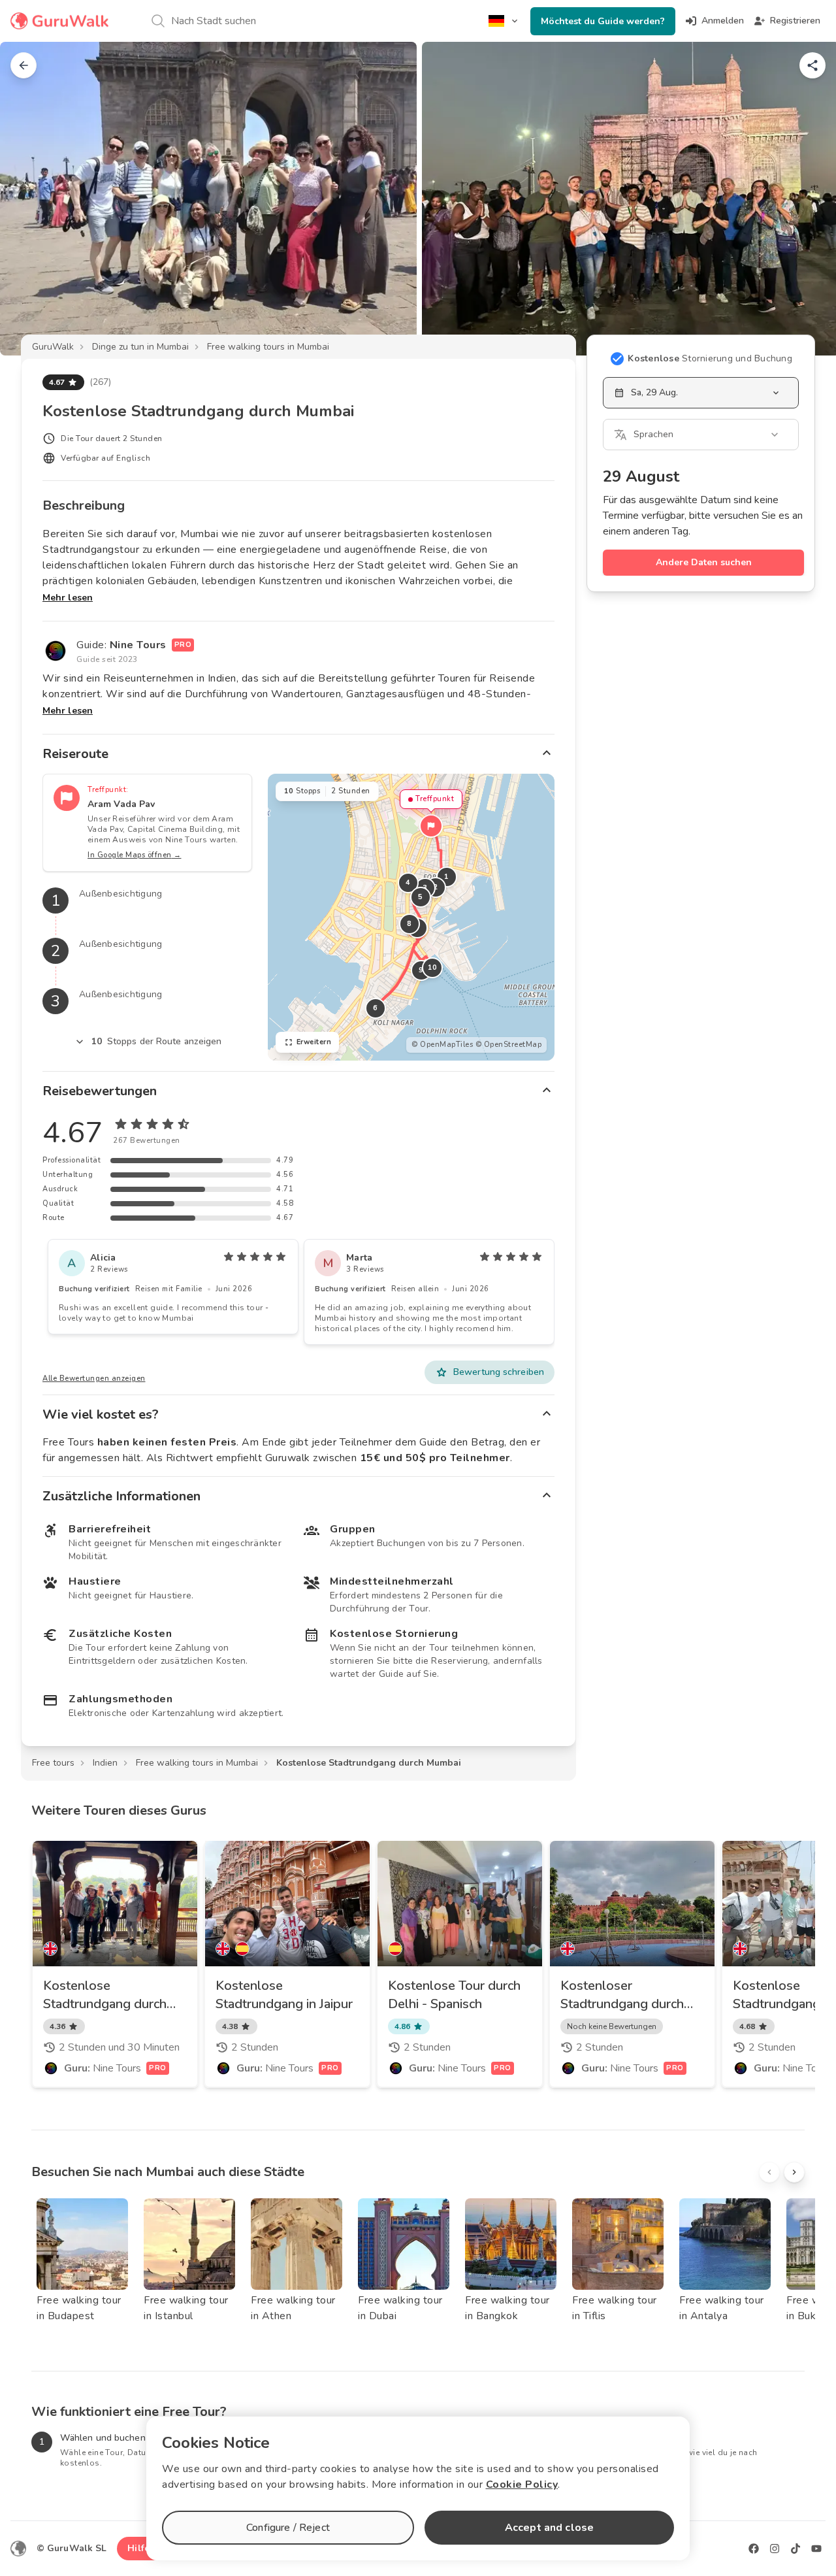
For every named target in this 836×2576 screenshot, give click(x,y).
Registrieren (795, 21)
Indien (105, 1763)
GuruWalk (53, 347)
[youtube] (816, 2549)
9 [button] (421, 970)
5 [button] (421, 897)
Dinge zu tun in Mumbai (140, 347)
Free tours (53, 1763)
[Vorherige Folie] (31, 199)
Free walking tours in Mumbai (268, 347)
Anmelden (723, 21)
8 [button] (410, 924)
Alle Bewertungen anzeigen (94, 1379)
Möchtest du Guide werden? (603, 21)
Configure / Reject (288, 2528)
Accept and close (549, 2528)
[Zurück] (24, 65)
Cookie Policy (522, 2485)
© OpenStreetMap (509, 1045)
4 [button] (408, 883)
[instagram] (775, 2549)
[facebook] (754, 2549)
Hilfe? (141, 2548)
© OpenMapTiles (442, 1045)
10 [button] (432, 967)
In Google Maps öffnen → (135, 855)
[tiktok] (796, 2549)
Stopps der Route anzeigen (157, 1041)
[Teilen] (812, 65)
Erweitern (314, 1042)
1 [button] (447, 877)
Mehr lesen (68, 598)
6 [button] (376, 1008)
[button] (431, 826)
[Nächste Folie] (805, 199)
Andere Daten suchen (704, 562)
